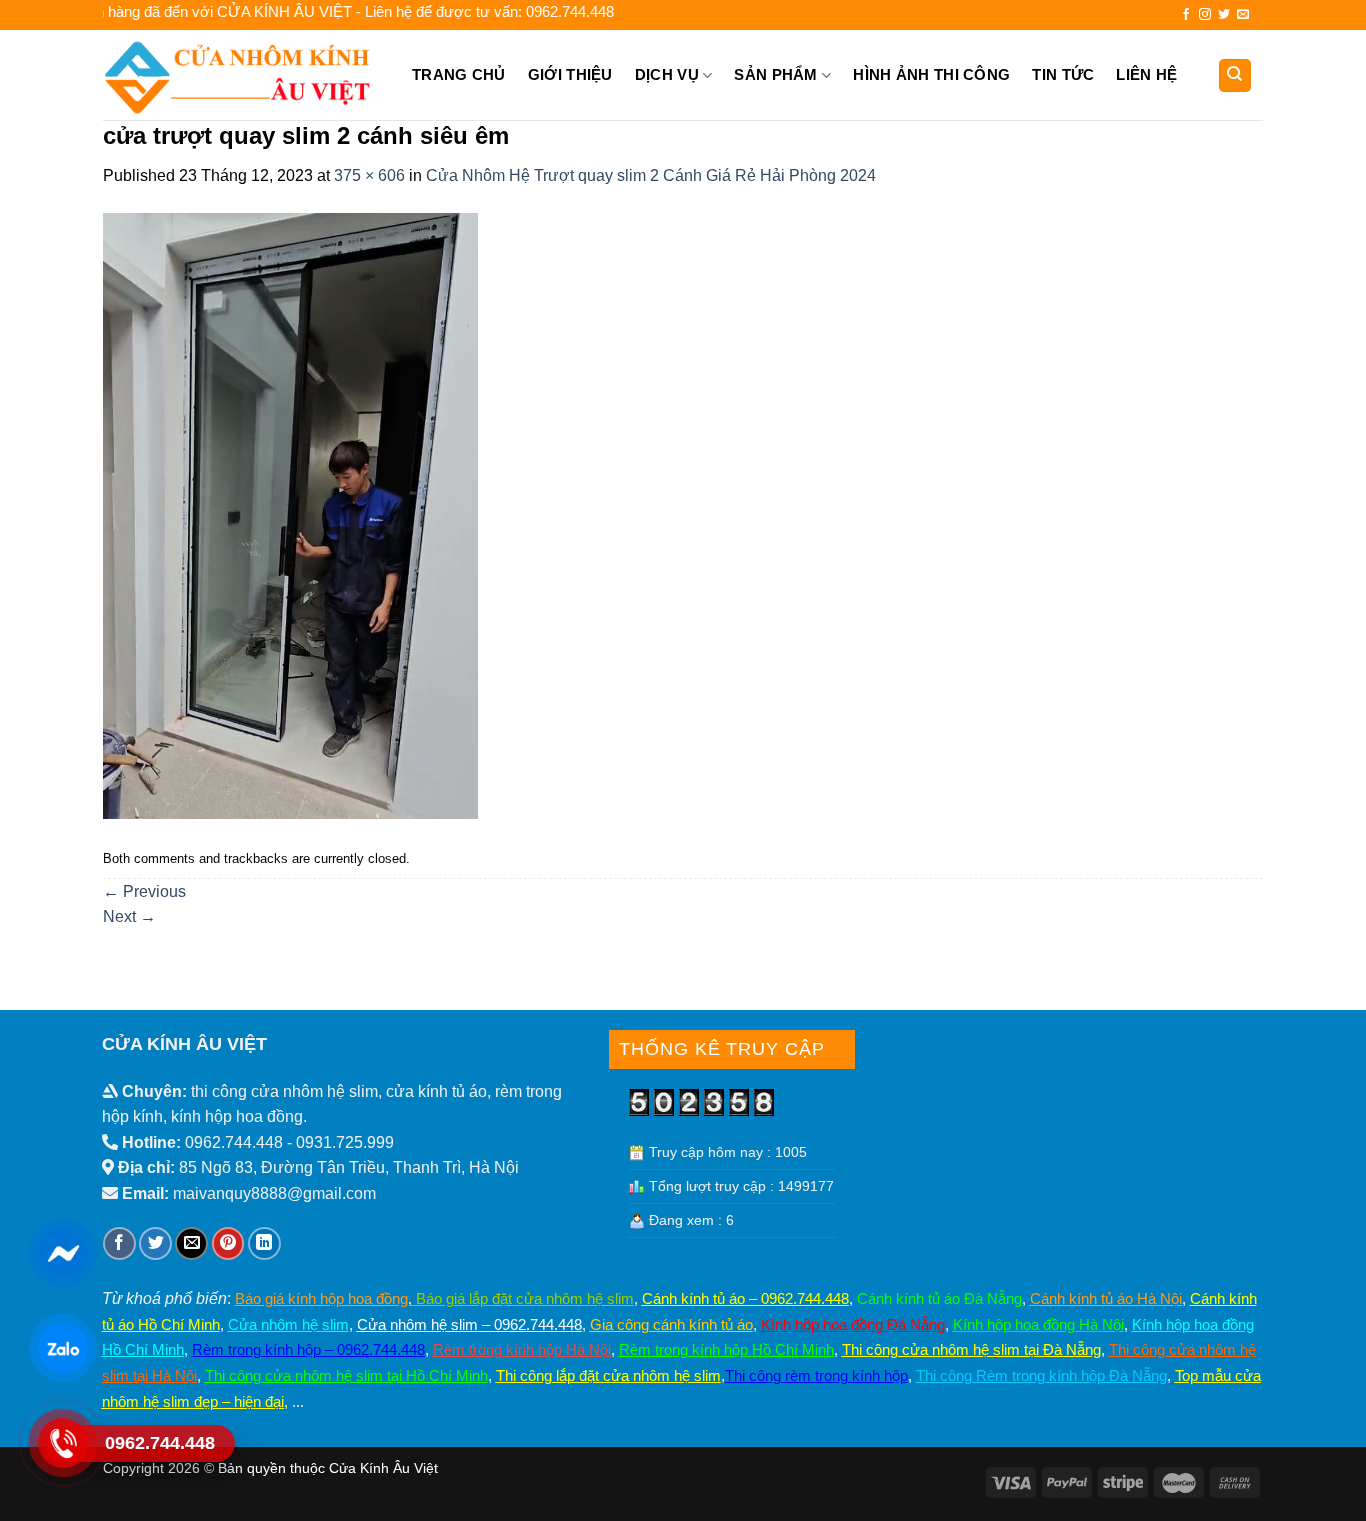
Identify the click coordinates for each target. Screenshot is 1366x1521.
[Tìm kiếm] (1235, 75)
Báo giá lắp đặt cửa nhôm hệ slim (523, 1298)
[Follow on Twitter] (1224, 15)
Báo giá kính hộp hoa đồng (321, 1298)
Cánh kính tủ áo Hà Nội (1106, 1298)
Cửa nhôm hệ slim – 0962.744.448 (469, 1324)
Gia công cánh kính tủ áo (671, 1324)
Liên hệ (1146, 74)
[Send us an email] (1243, 15)
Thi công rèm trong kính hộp (816, 1375)
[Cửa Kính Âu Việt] (240, 75)
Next (129, 916)
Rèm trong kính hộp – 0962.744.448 (308, 1349)
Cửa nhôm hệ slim (288, 1324)
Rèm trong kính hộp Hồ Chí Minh (726, 1349)
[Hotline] (62, 1443)
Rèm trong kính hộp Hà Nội (522, 1349)
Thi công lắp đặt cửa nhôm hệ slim (608, 1375)
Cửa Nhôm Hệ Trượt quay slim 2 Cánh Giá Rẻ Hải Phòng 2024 (651, 175)
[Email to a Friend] (191, 1243)
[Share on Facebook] (119, 1243)
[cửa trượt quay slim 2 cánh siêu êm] (290, 514)
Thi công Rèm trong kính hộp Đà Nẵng (1041, 1375)
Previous (144, 891)
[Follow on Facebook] (1186, 15)
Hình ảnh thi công (931, 74)
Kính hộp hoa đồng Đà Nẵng (853, 1324)
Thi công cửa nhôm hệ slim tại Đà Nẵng (971, 1349)
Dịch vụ (667, 74)
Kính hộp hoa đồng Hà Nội (1038, 1324)
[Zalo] (62, 1348)
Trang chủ (459, 74)
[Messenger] (62, 1253)
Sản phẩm (775, 74)
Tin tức (1063, 74)
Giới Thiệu (570, 74)
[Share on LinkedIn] (264, 1243)
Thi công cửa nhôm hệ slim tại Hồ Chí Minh (346, 1375)
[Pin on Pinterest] (228, 1243)
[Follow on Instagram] (1205, 15)
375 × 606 (369, 175)
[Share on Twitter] (155, 1243)
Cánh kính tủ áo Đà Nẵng (939, 1298)
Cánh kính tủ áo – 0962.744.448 (745, 1298)
